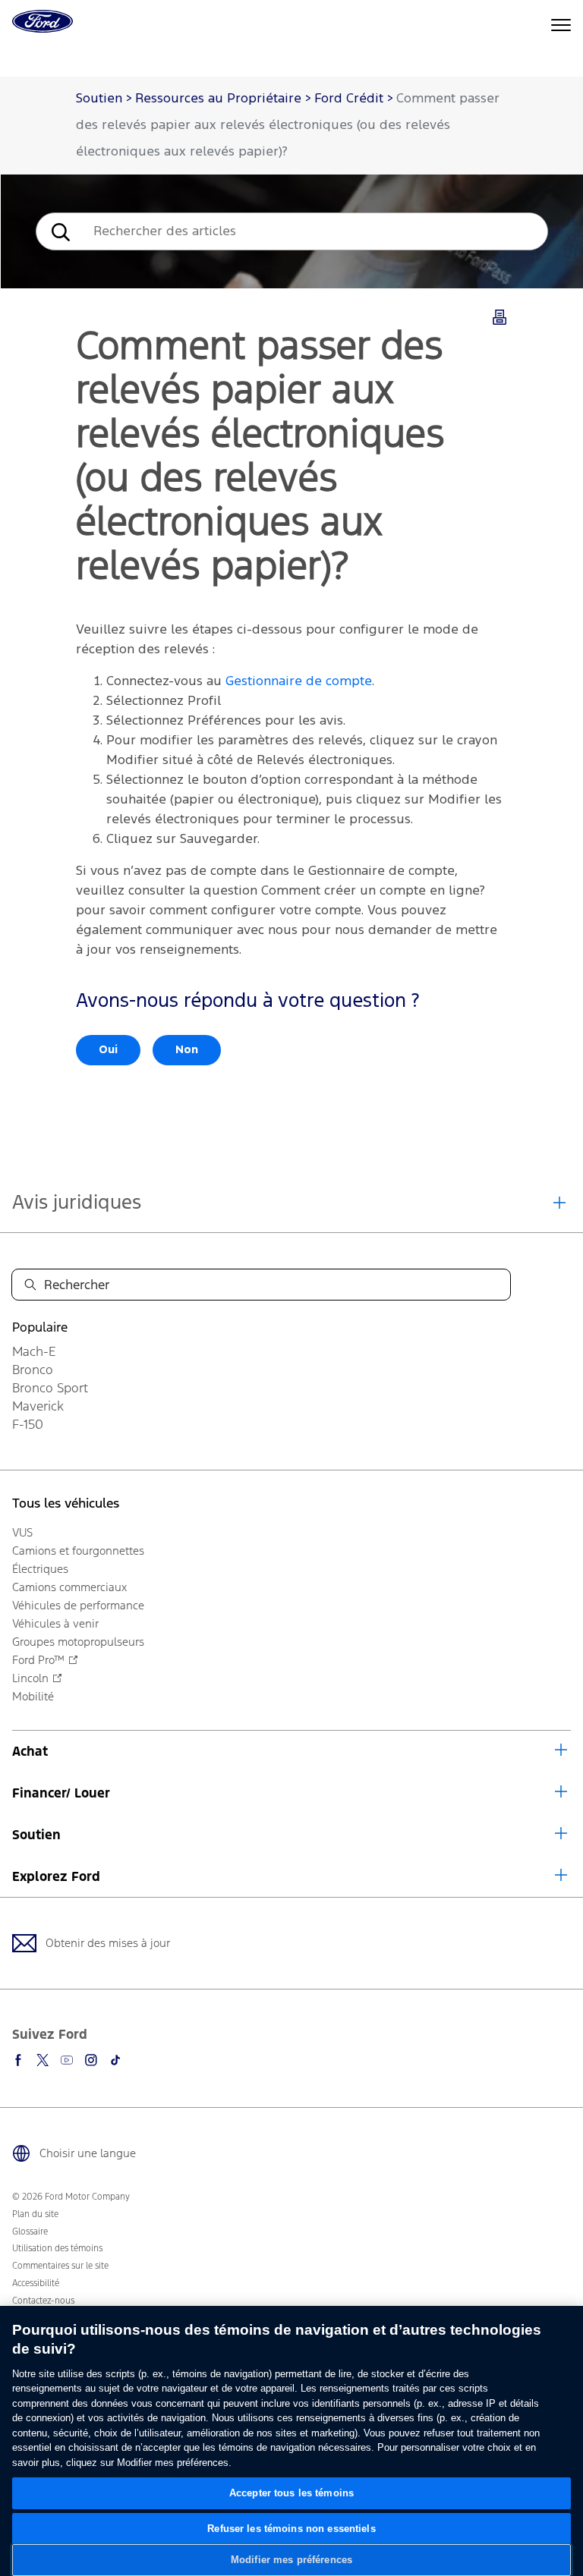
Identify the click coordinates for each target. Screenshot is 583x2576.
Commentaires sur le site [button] (60, 2266)
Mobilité (33, 1696)
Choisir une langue (88, 2153)
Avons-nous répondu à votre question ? (247, 1001)
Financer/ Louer (61, 1793)
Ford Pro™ (38, 1660)
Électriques (40, 1569)
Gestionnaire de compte (299, 682)
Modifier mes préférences (291, 2560)
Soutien (36, 1835)
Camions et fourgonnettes (78, 1551)
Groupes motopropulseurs (78, 1642)
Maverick (38, 1406)
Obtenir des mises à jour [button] (108, 1943)
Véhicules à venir (55, 1623)
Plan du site (35, 2214)
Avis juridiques (77, 1202)
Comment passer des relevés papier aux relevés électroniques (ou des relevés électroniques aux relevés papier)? (288, 126)
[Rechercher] (59, 232)
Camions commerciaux (69, 1587)
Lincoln (30, 1678)
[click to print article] (499, 318)
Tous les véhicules (66, 1503)
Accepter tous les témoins (291, 2493)
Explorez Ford (56, 1876)
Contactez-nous (43, 2301)
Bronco (33, 1370)
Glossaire (30, 2232)
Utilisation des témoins (57, 2248)
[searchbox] (315, 231)
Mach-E (34, 1351)
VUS (22, 1532)
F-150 (28, 1424)
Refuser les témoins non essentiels (291, 2529)
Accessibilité (36, 2283)
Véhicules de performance (78, 1605)
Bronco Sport (50, 1388)
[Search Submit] (30, 1285)
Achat (30, 1751)
